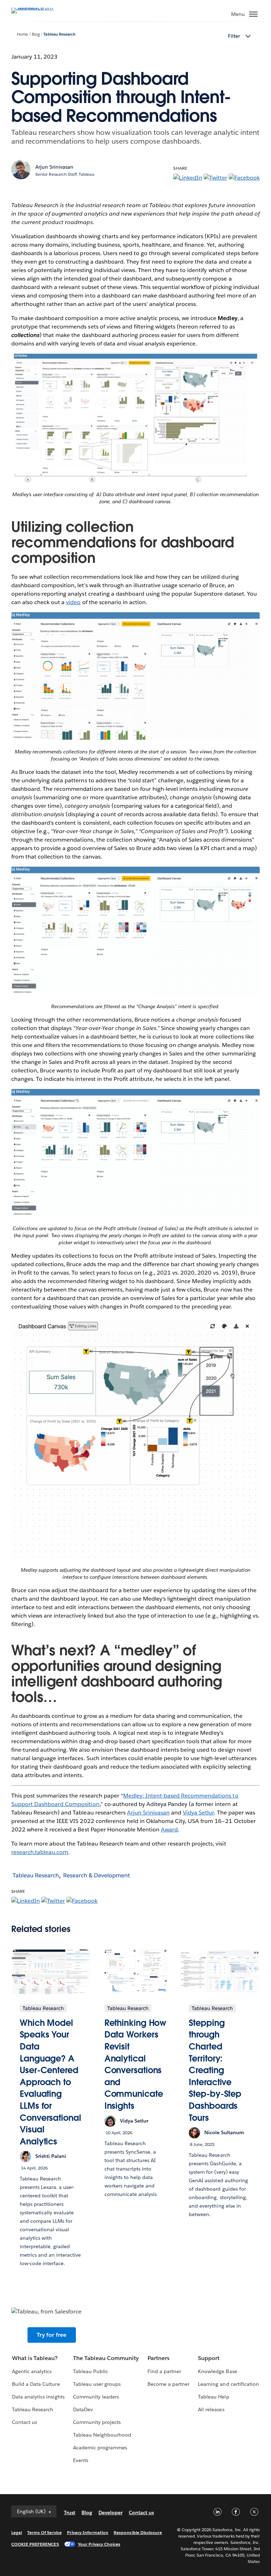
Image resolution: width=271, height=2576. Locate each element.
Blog (36, 34)
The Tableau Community (106, 2358)
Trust (70, 2512)
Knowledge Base (217, 2371)
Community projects (97, 2422)
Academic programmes (100, 2448)
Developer (110, 2512)
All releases (211, 2409)
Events (81, 2460)
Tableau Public (91, 2371)
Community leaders (96, 2397)
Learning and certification (228, 2384)
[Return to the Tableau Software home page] (36, 8)
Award (169, 1829)
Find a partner (164, 2371)
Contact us (25, 2422)
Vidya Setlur (198, 1813)
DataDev (83, 2409)
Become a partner (168, 2384)
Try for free (52, 2335)
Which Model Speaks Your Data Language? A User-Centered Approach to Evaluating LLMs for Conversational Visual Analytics (50, 2082)
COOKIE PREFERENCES (35, 2544)
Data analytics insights (38, 2397)
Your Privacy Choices (99, 2544)
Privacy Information (88, 2532)
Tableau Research (59, 34)
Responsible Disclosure (138, 2532)
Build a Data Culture (36, 2384)
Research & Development (97, 1875)
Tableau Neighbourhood (102, 2435)
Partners (158, 2358)
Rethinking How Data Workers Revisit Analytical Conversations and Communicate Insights (135, 2064)
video (73, 602)
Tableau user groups (97, 2384)
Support (209, 2358)
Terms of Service (44, 2532)
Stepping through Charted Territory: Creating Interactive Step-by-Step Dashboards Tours (215, 2070)
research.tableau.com (40, 1852)
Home (22, 34)
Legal (17, 2532)
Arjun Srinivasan (148, 1813)
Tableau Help (213, 2397)
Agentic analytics (32, 2371)
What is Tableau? (35, 2358)
